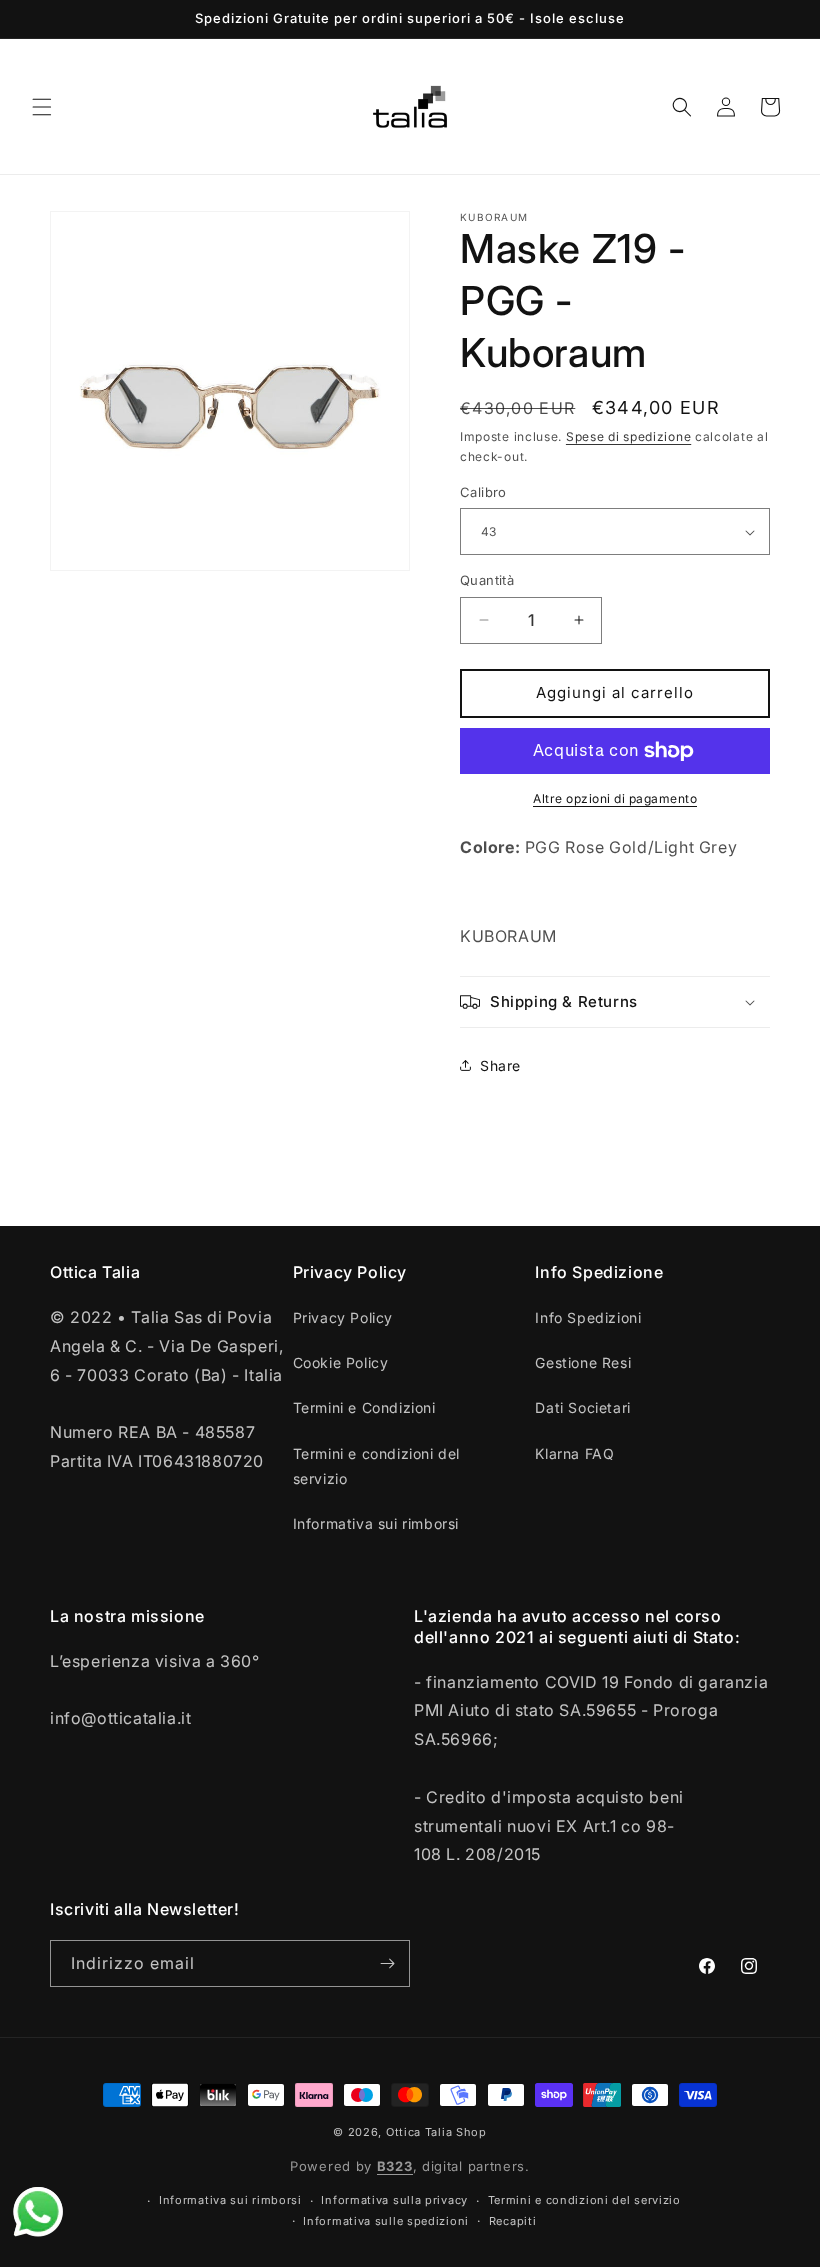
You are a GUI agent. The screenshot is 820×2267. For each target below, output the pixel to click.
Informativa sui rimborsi (376, 1523)
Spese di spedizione (628, 436)
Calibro (483, 492)
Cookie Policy (341, 1362)
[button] (42, 107)
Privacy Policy (343, 1317)
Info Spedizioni (588, 1317)
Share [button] (500, 1065)
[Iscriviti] (387, 1963)
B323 (395, 2166)
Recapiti (513, 2221)
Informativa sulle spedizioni (386, 2221)
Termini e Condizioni (364, 1407)
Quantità (487, 580)
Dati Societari (582, 1407)
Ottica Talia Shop (436, 2132)
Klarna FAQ (574, 1453)
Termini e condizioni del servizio (376, 1466)
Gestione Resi (583, 1362)
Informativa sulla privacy (394, 2200)
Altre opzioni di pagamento (615, 798)
